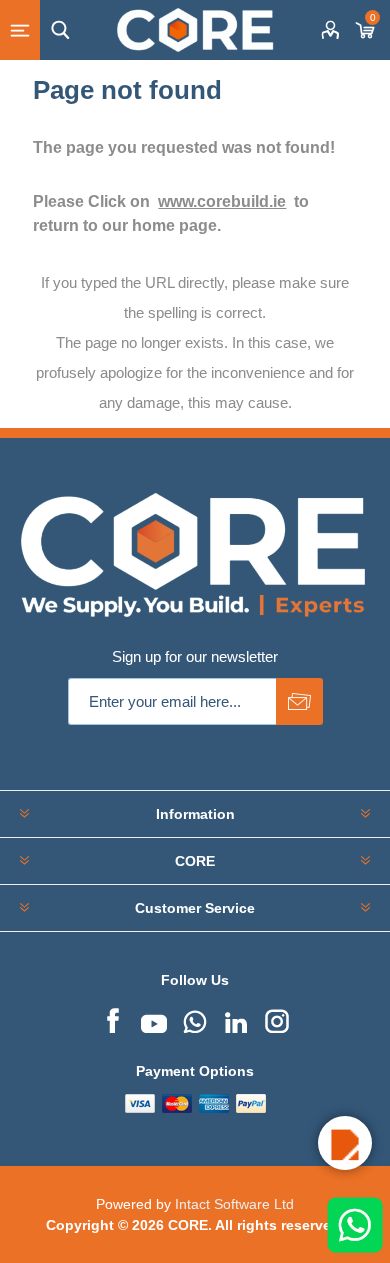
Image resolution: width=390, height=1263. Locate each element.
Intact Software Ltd (234, 1204)
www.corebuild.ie (222, 201)
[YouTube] (154, 1019)
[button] (345, 1143)
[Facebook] (113, 1019)
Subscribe (299, 701)
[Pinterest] (195, 1019)
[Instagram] (277, 1019)
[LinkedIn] (236, 1019)
